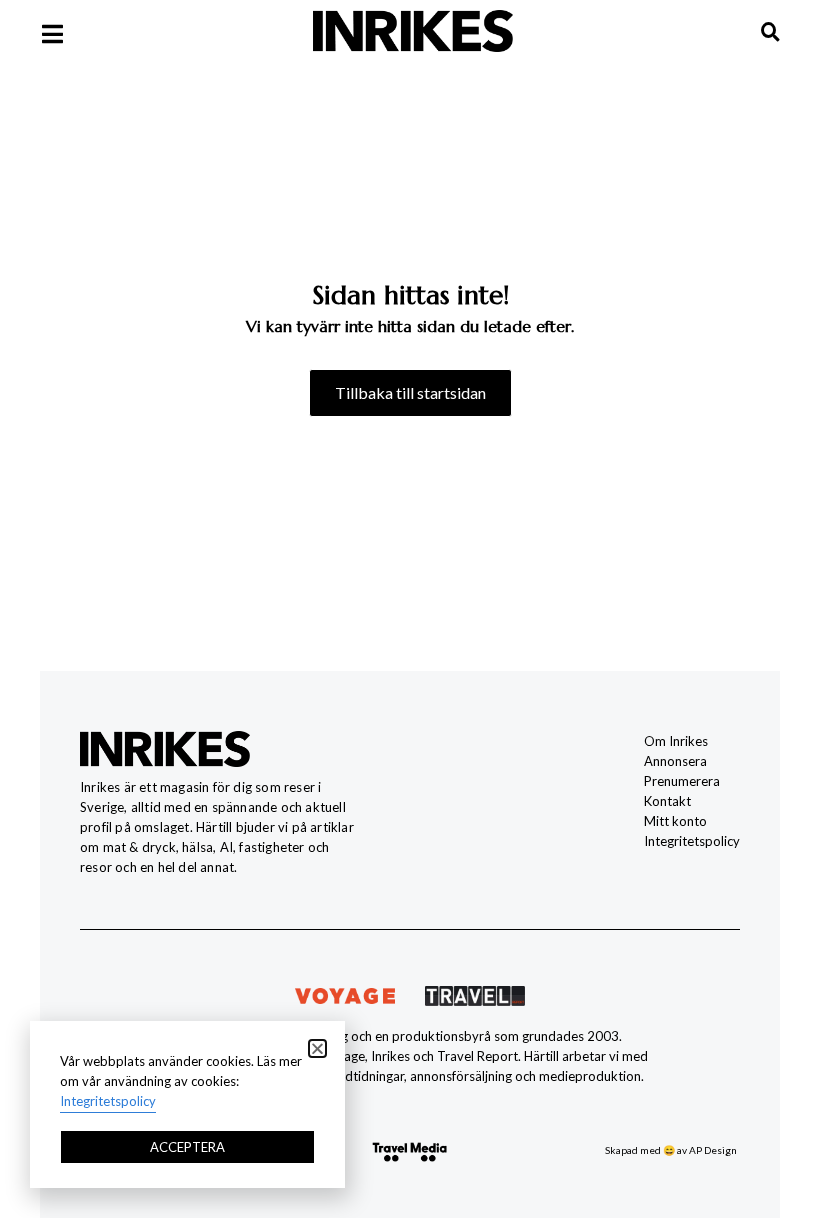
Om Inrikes (676, 741)
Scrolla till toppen (770, 1094)
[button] (317, 1048)
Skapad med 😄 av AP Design (671, 1150)
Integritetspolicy (692, 841)
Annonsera (675, 761)
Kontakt (667, 801)
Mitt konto (675, 821)
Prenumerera (682, 781)
